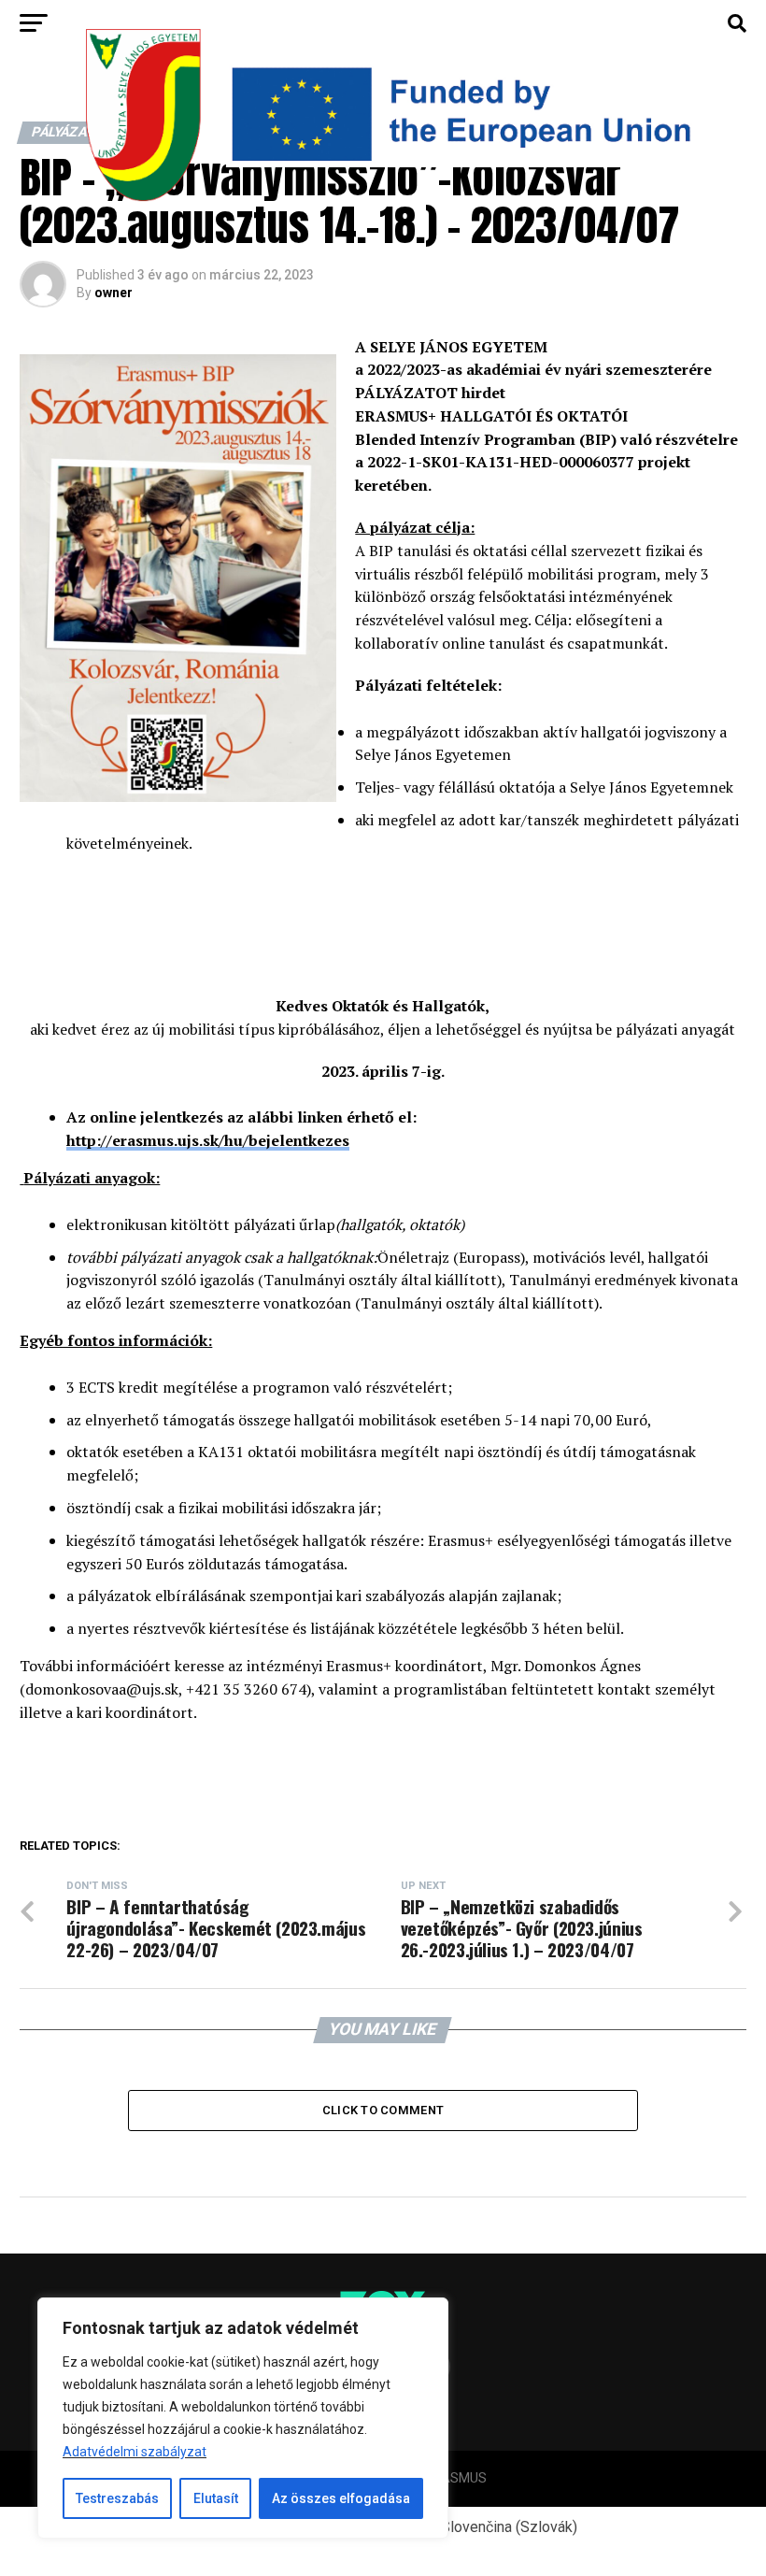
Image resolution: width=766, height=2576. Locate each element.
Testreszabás (117, 2498)
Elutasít (216, 2498)
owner (113, 293)
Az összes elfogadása (341, 2498)
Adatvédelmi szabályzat (135, 2452)
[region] (243, 2418)
